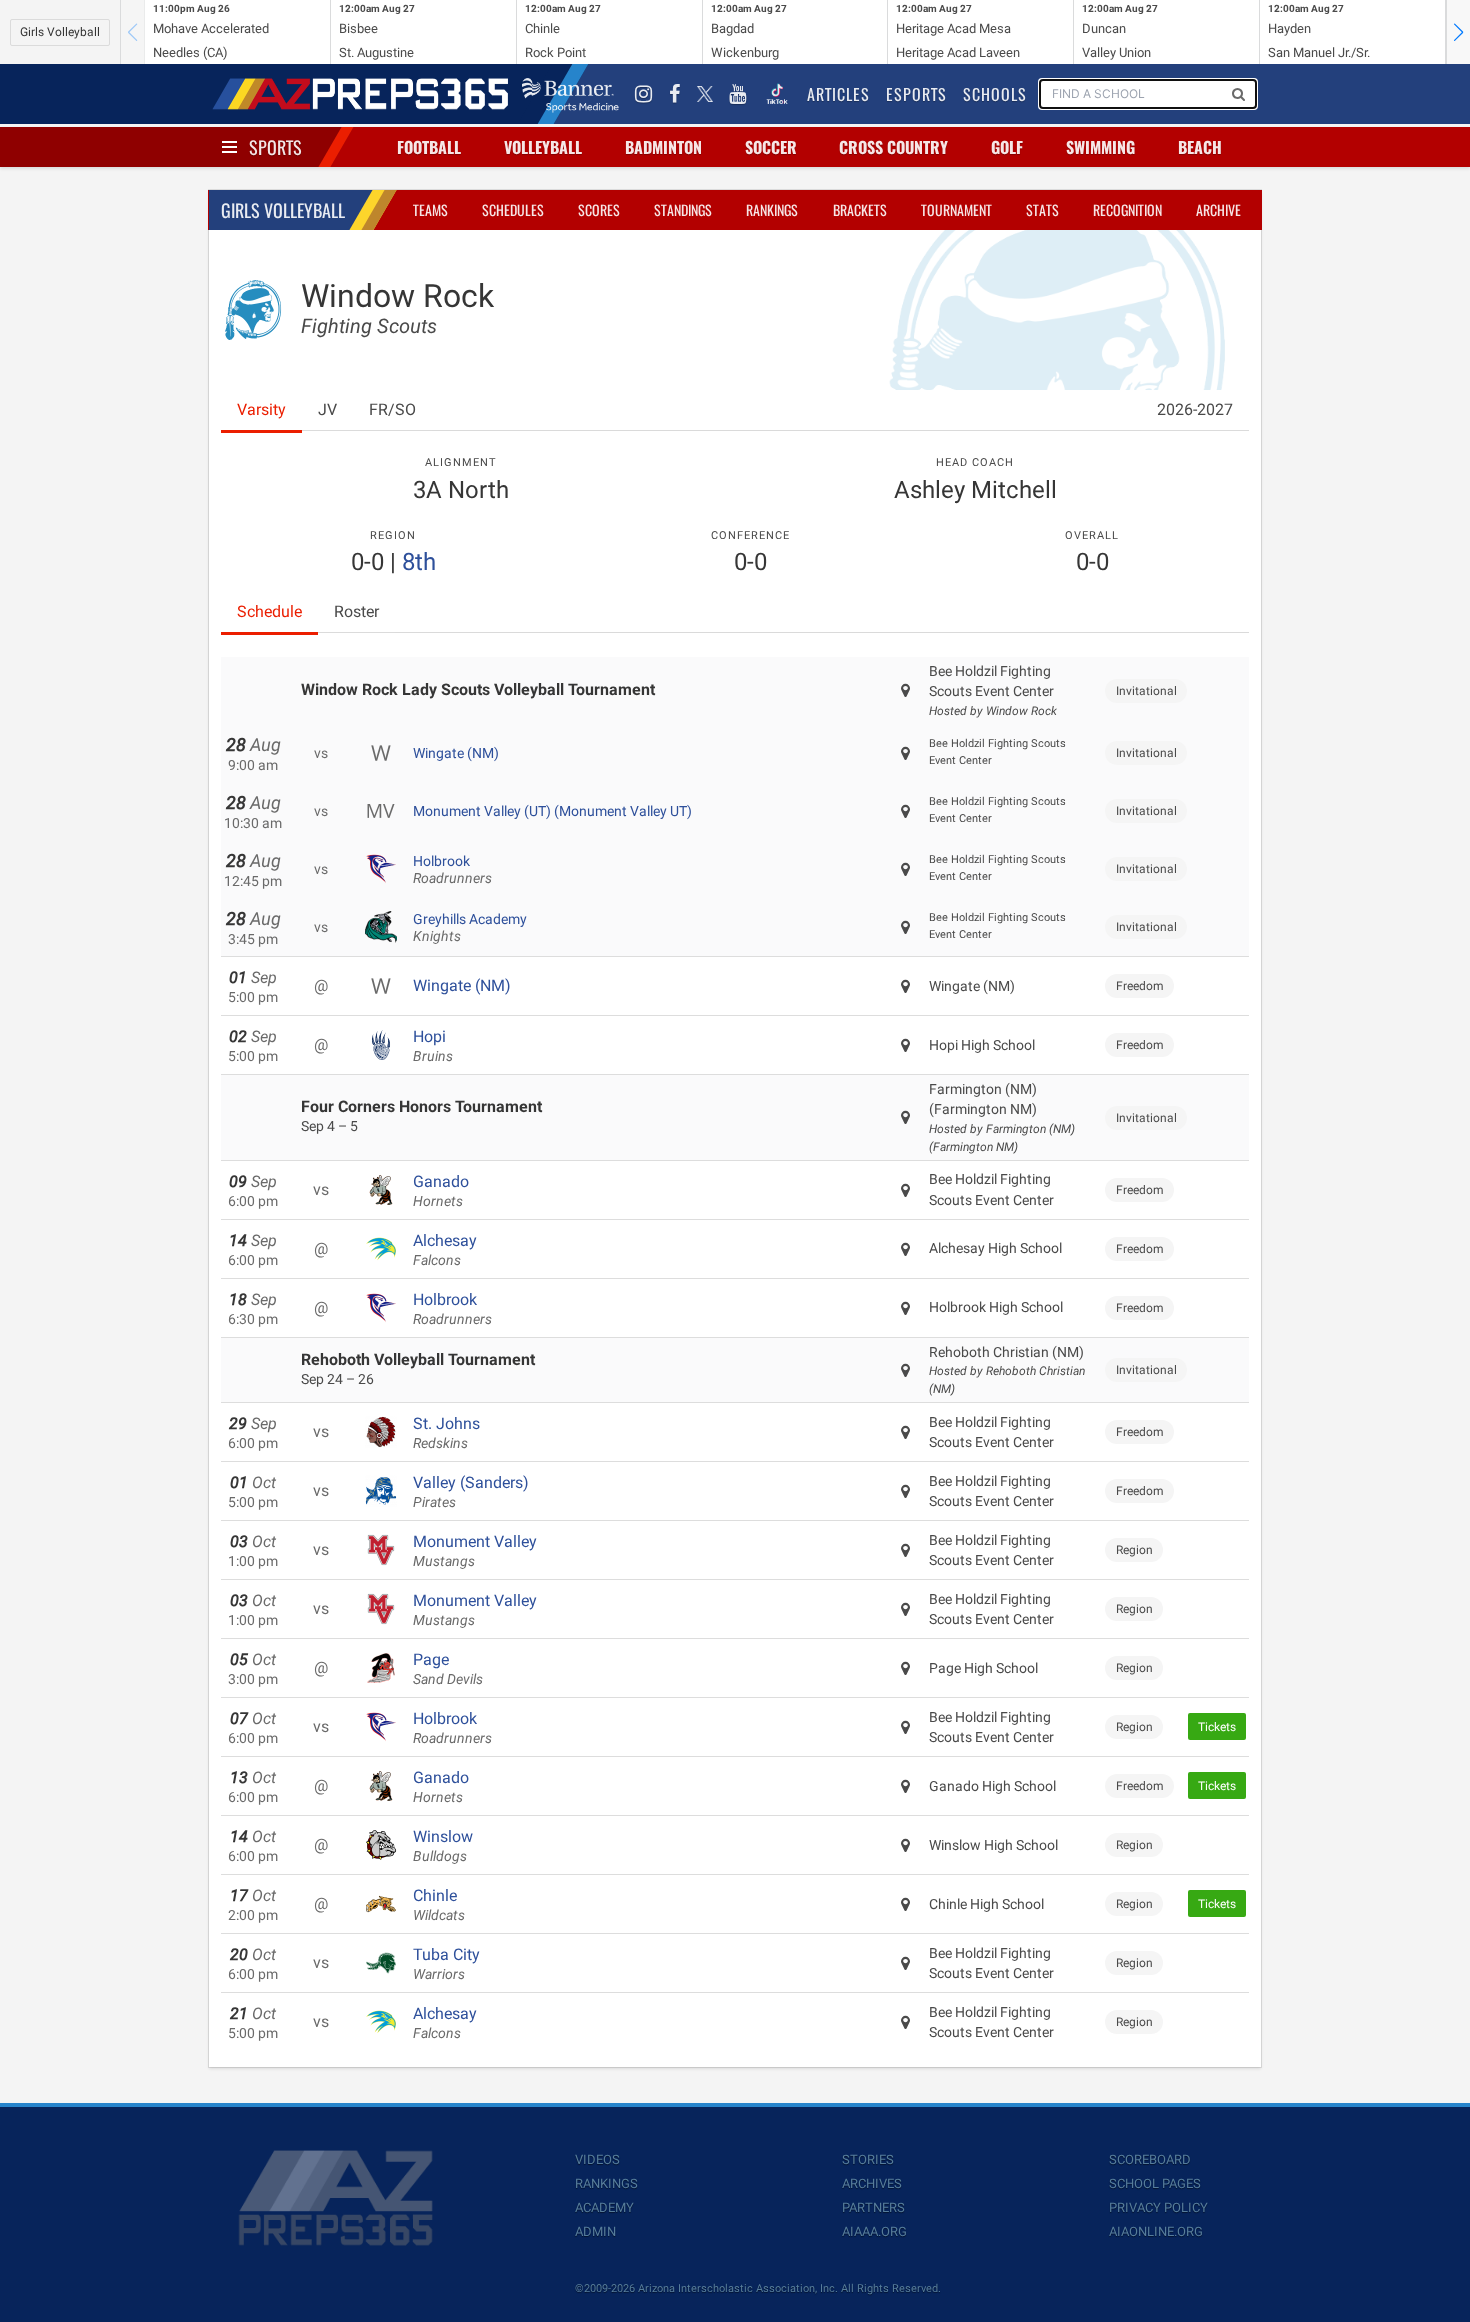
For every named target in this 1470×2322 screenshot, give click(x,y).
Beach (1200, 147)
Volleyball (543, 147)
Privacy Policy (1158, 2207)
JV (327, 409)
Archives (872, 2183)
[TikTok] (777, 94)
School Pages (1155, 2183)
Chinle (439, 1905)
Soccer (771, 147)
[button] (1458, 32)
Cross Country (893, 147)
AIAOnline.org (1156, 2231)
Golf (1007, 147)
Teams (430, 209)
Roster (356, 611)
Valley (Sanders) (471, 1492)
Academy (604, 2207)
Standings (683, 209)
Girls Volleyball (60, 32)
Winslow (443, 1846)
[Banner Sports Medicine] (570, 94)
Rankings (772, 209)
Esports (916, 94)
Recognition (1127, 209)
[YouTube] (738, 94)
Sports (275, 147)
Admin (595, 2231)
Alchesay (445, 1250)
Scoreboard (1150, 2159)
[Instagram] (644, 94)
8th (419, 562)
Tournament (956, 209)
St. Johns (446, 1433)
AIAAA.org (874, 2231)
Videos (597, 2159)
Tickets (1217, 1727)
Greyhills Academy (470, 928)
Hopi (433, 1046)
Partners (873, 2207)
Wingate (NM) (456, 753)
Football (429, 147)
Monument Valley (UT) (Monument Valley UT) (552, 811)
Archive (1218, 209)
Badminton (663, 147)
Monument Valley (475, 1551)
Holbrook (452, 870)
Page (448, 1669)
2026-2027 (1195, 409)
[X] (705, 94)
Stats (1042, 209)
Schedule (269, 611)
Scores (599, 209)
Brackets (860, 209)
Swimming (1100, 147)
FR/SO (392, 409)
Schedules (513, 209)
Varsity (261, 409)
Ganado (441, 1191)
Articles (838, 94)
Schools (995, 94)
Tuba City (446, 1964)
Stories (868, 2159)
